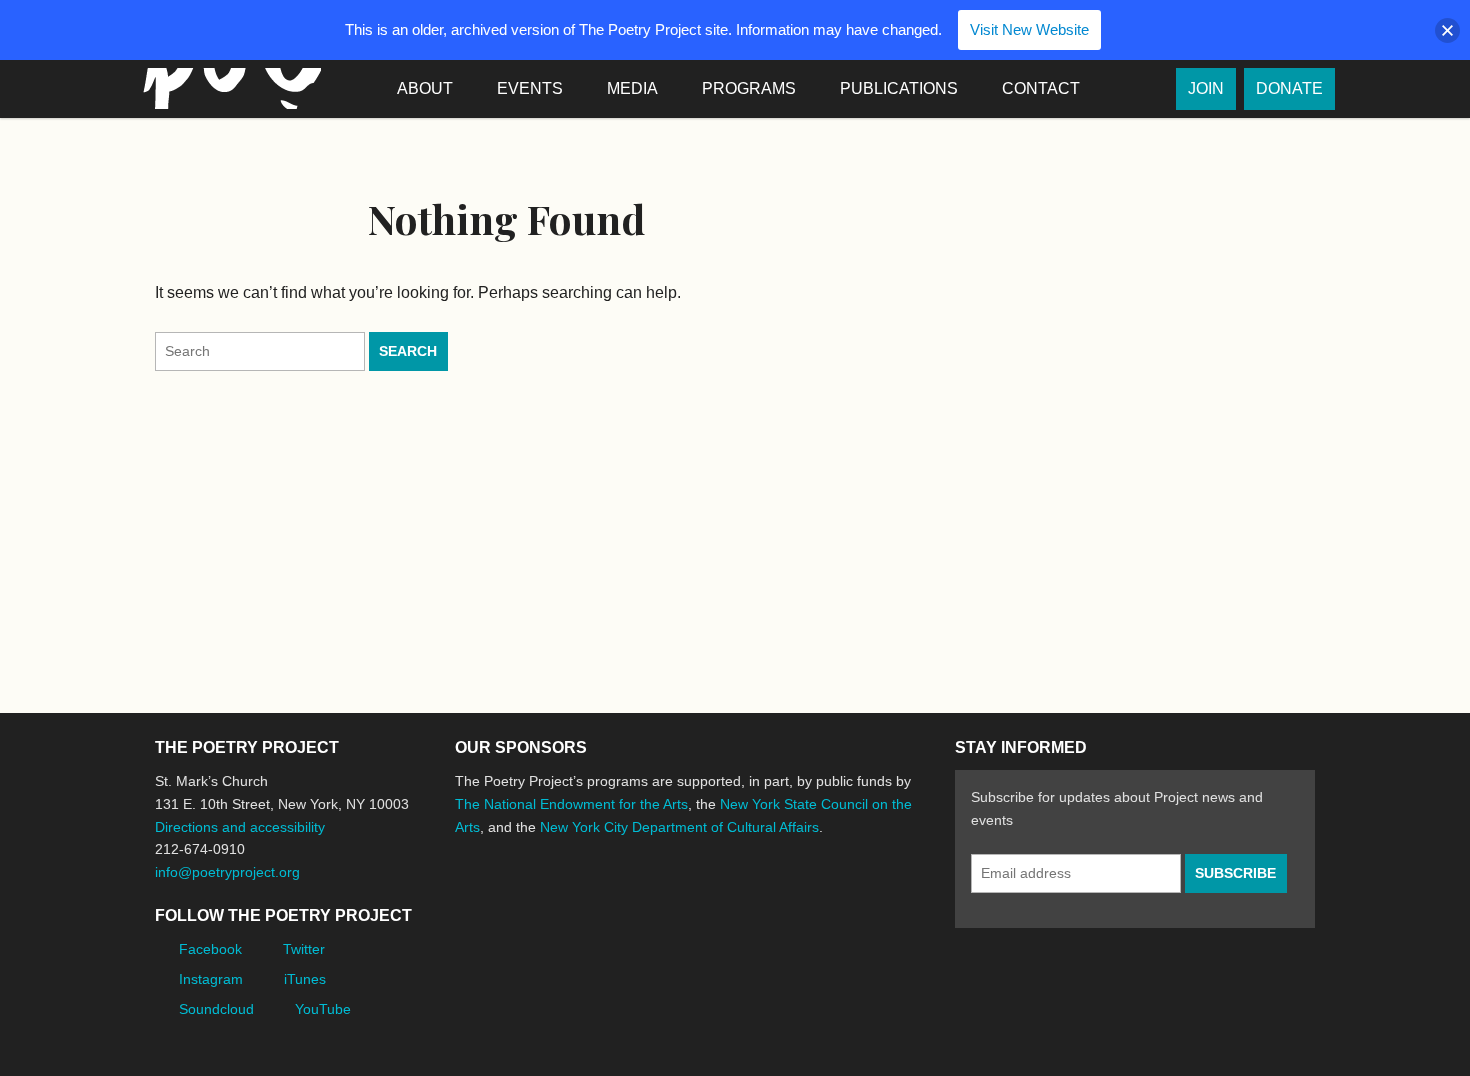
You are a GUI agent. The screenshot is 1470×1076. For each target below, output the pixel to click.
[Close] (1447, 30)
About (425, 88)
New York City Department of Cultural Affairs (679, 827)
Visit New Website (1029, 29)
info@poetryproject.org (227, 872)
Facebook (210, 949)
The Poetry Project (228, 88)
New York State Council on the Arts (747, 901)
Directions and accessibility (240, 827)
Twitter (304, 949)
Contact (1041, 88)
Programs (749, 88)
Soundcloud (216, 1009)
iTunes (305, 979)
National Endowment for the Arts (510, 901)
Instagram (211, 979)
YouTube (323, 1009)
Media (632, 88)
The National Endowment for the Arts (571, 804)
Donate (1289, 88)
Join (1206, 88)
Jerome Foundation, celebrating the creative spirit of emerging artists (640, 902)
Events (530, 88)
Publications (899, 88)
